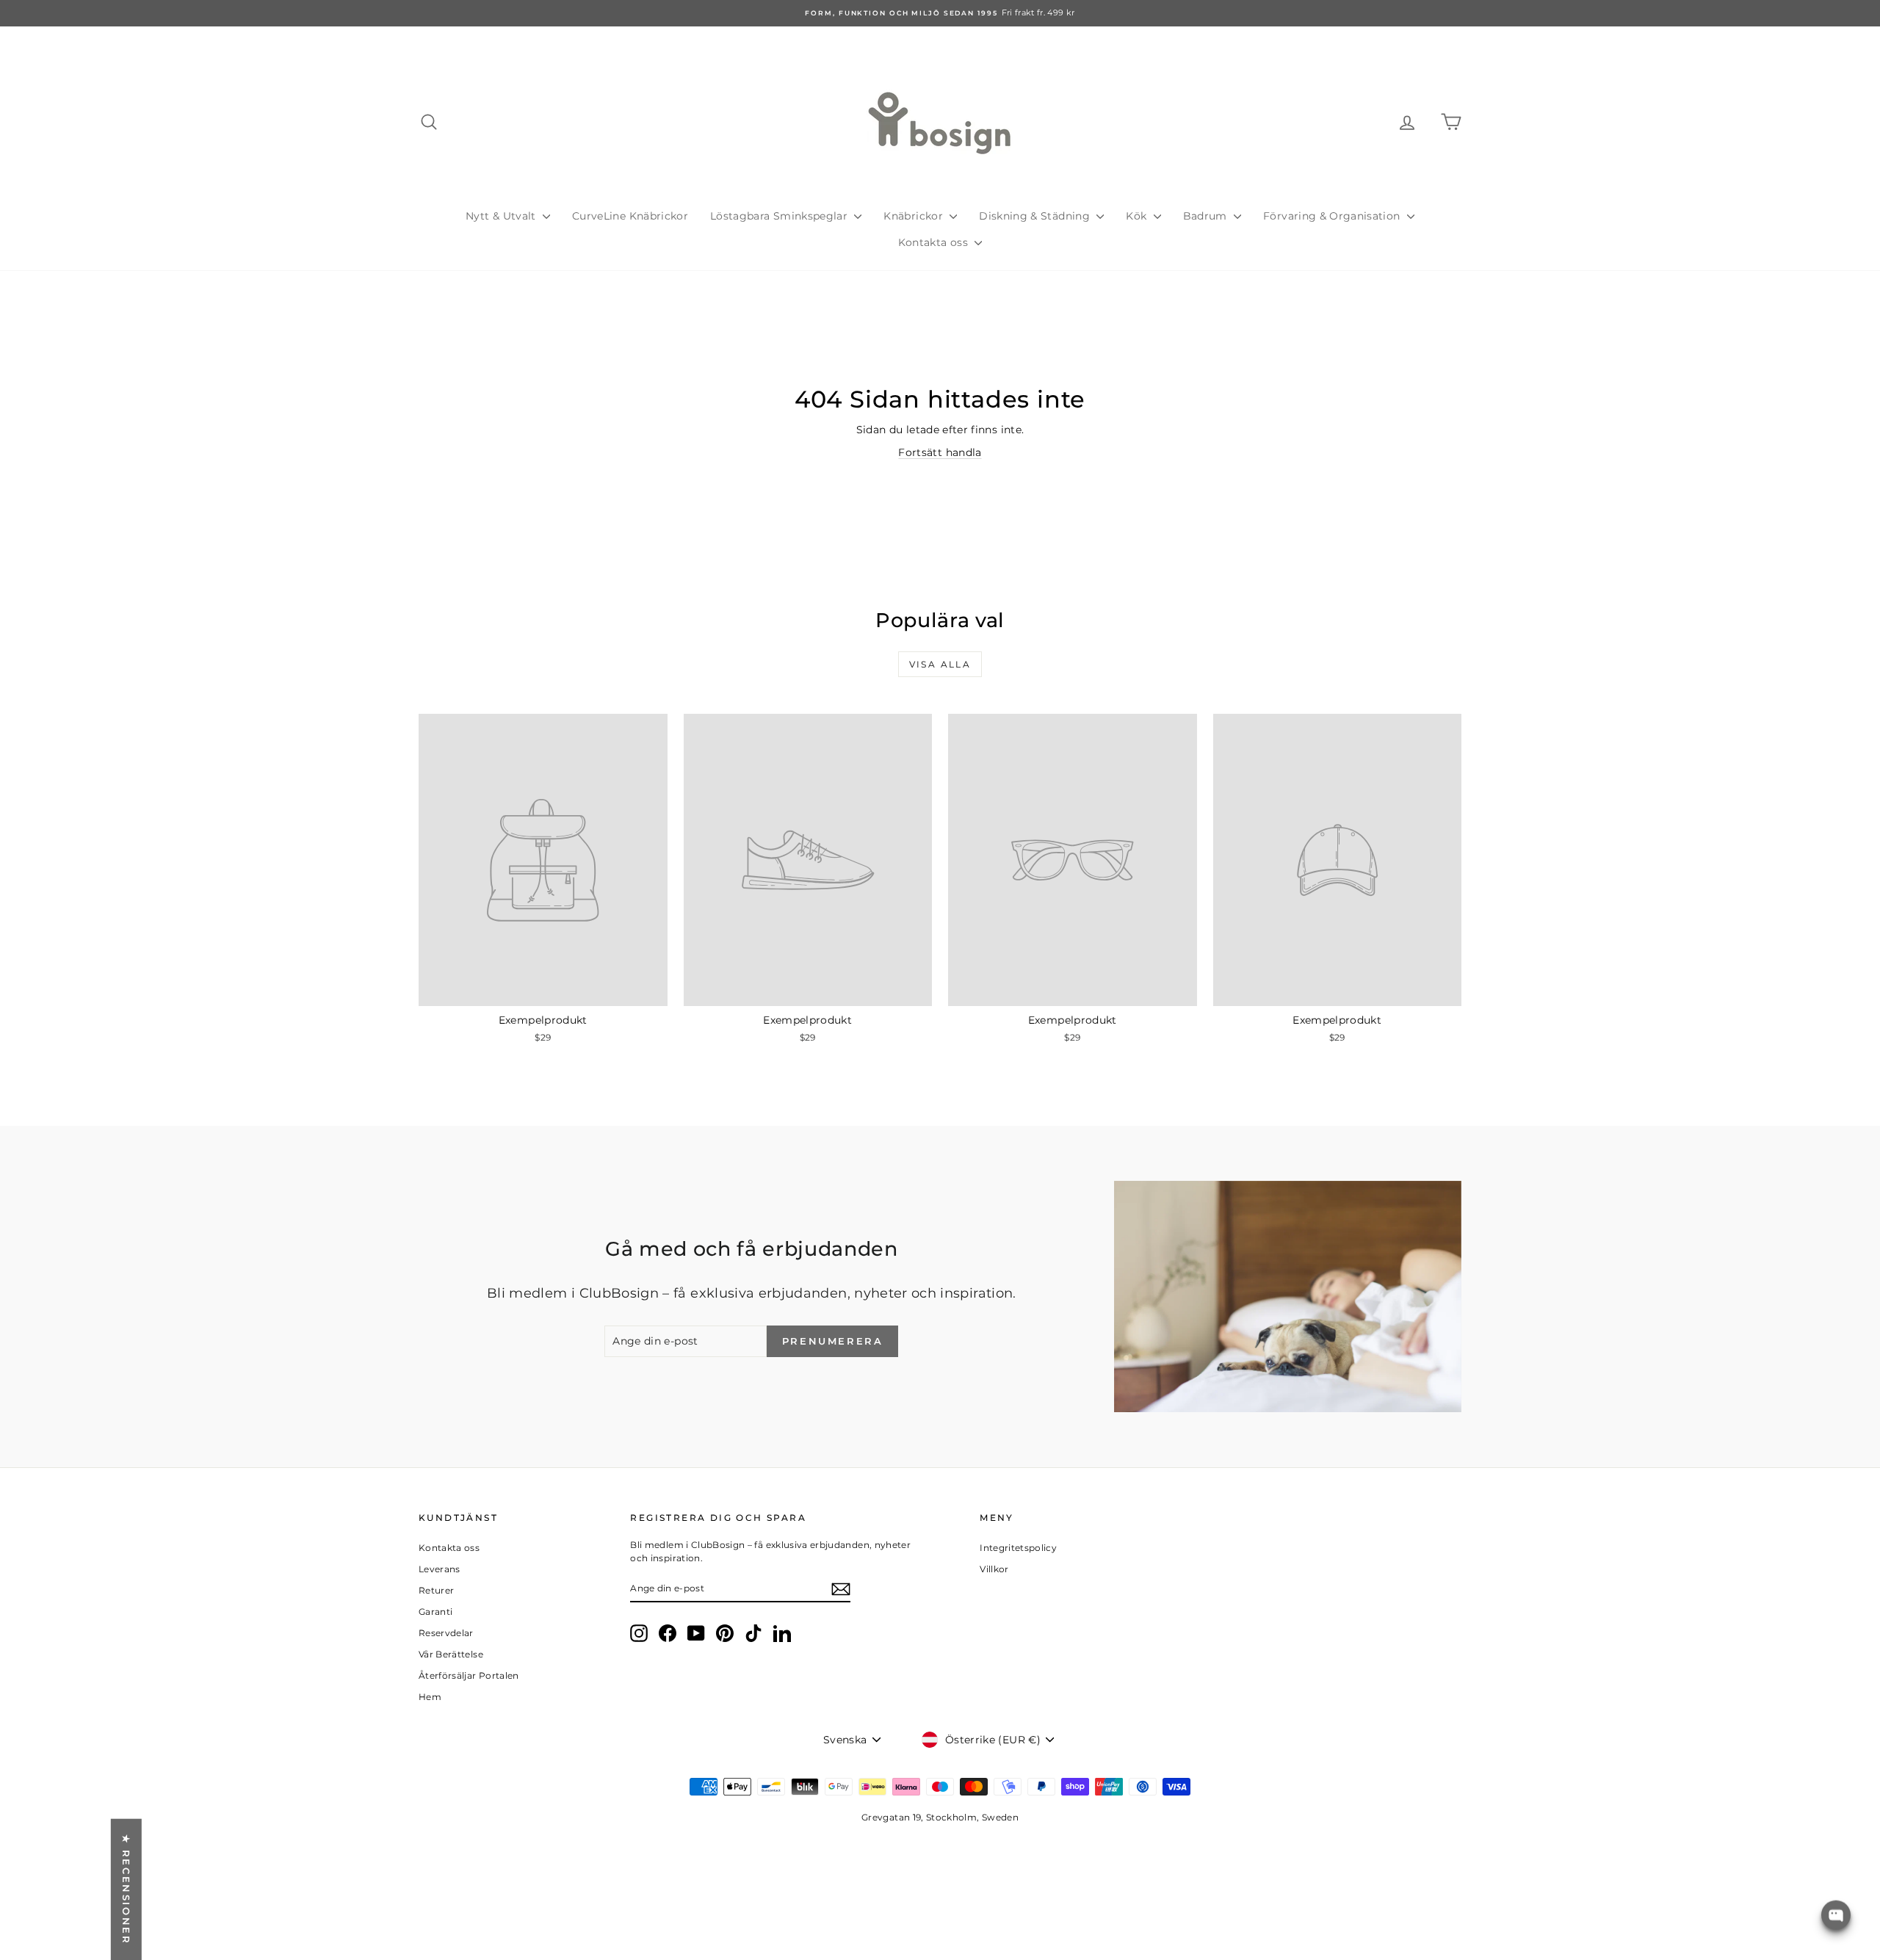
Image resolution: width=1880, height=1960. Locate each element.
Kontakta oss (935, 242)
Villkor (994, 1569)
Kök (1138, 216)
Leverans (440, 1569)
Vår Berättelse (451, 1654)
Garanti (435, 1612)
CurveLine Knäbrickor (630, 216)
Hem (430, 1697)
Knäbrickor (915, 216)
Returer (436, 1590)
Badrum (1207, 216)
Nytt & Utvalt (502, 216)
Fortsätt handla (940, 452)
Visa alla (940, 664)
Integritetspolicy (1018, 1548)
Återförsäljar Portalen (469, 1675)
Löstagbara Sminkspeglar (780, 216)
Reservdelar (446, 1633)
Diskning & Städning (1036, 216)
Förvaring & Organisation (1333, 216)
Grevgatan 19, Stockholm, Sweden (940, 1817)
